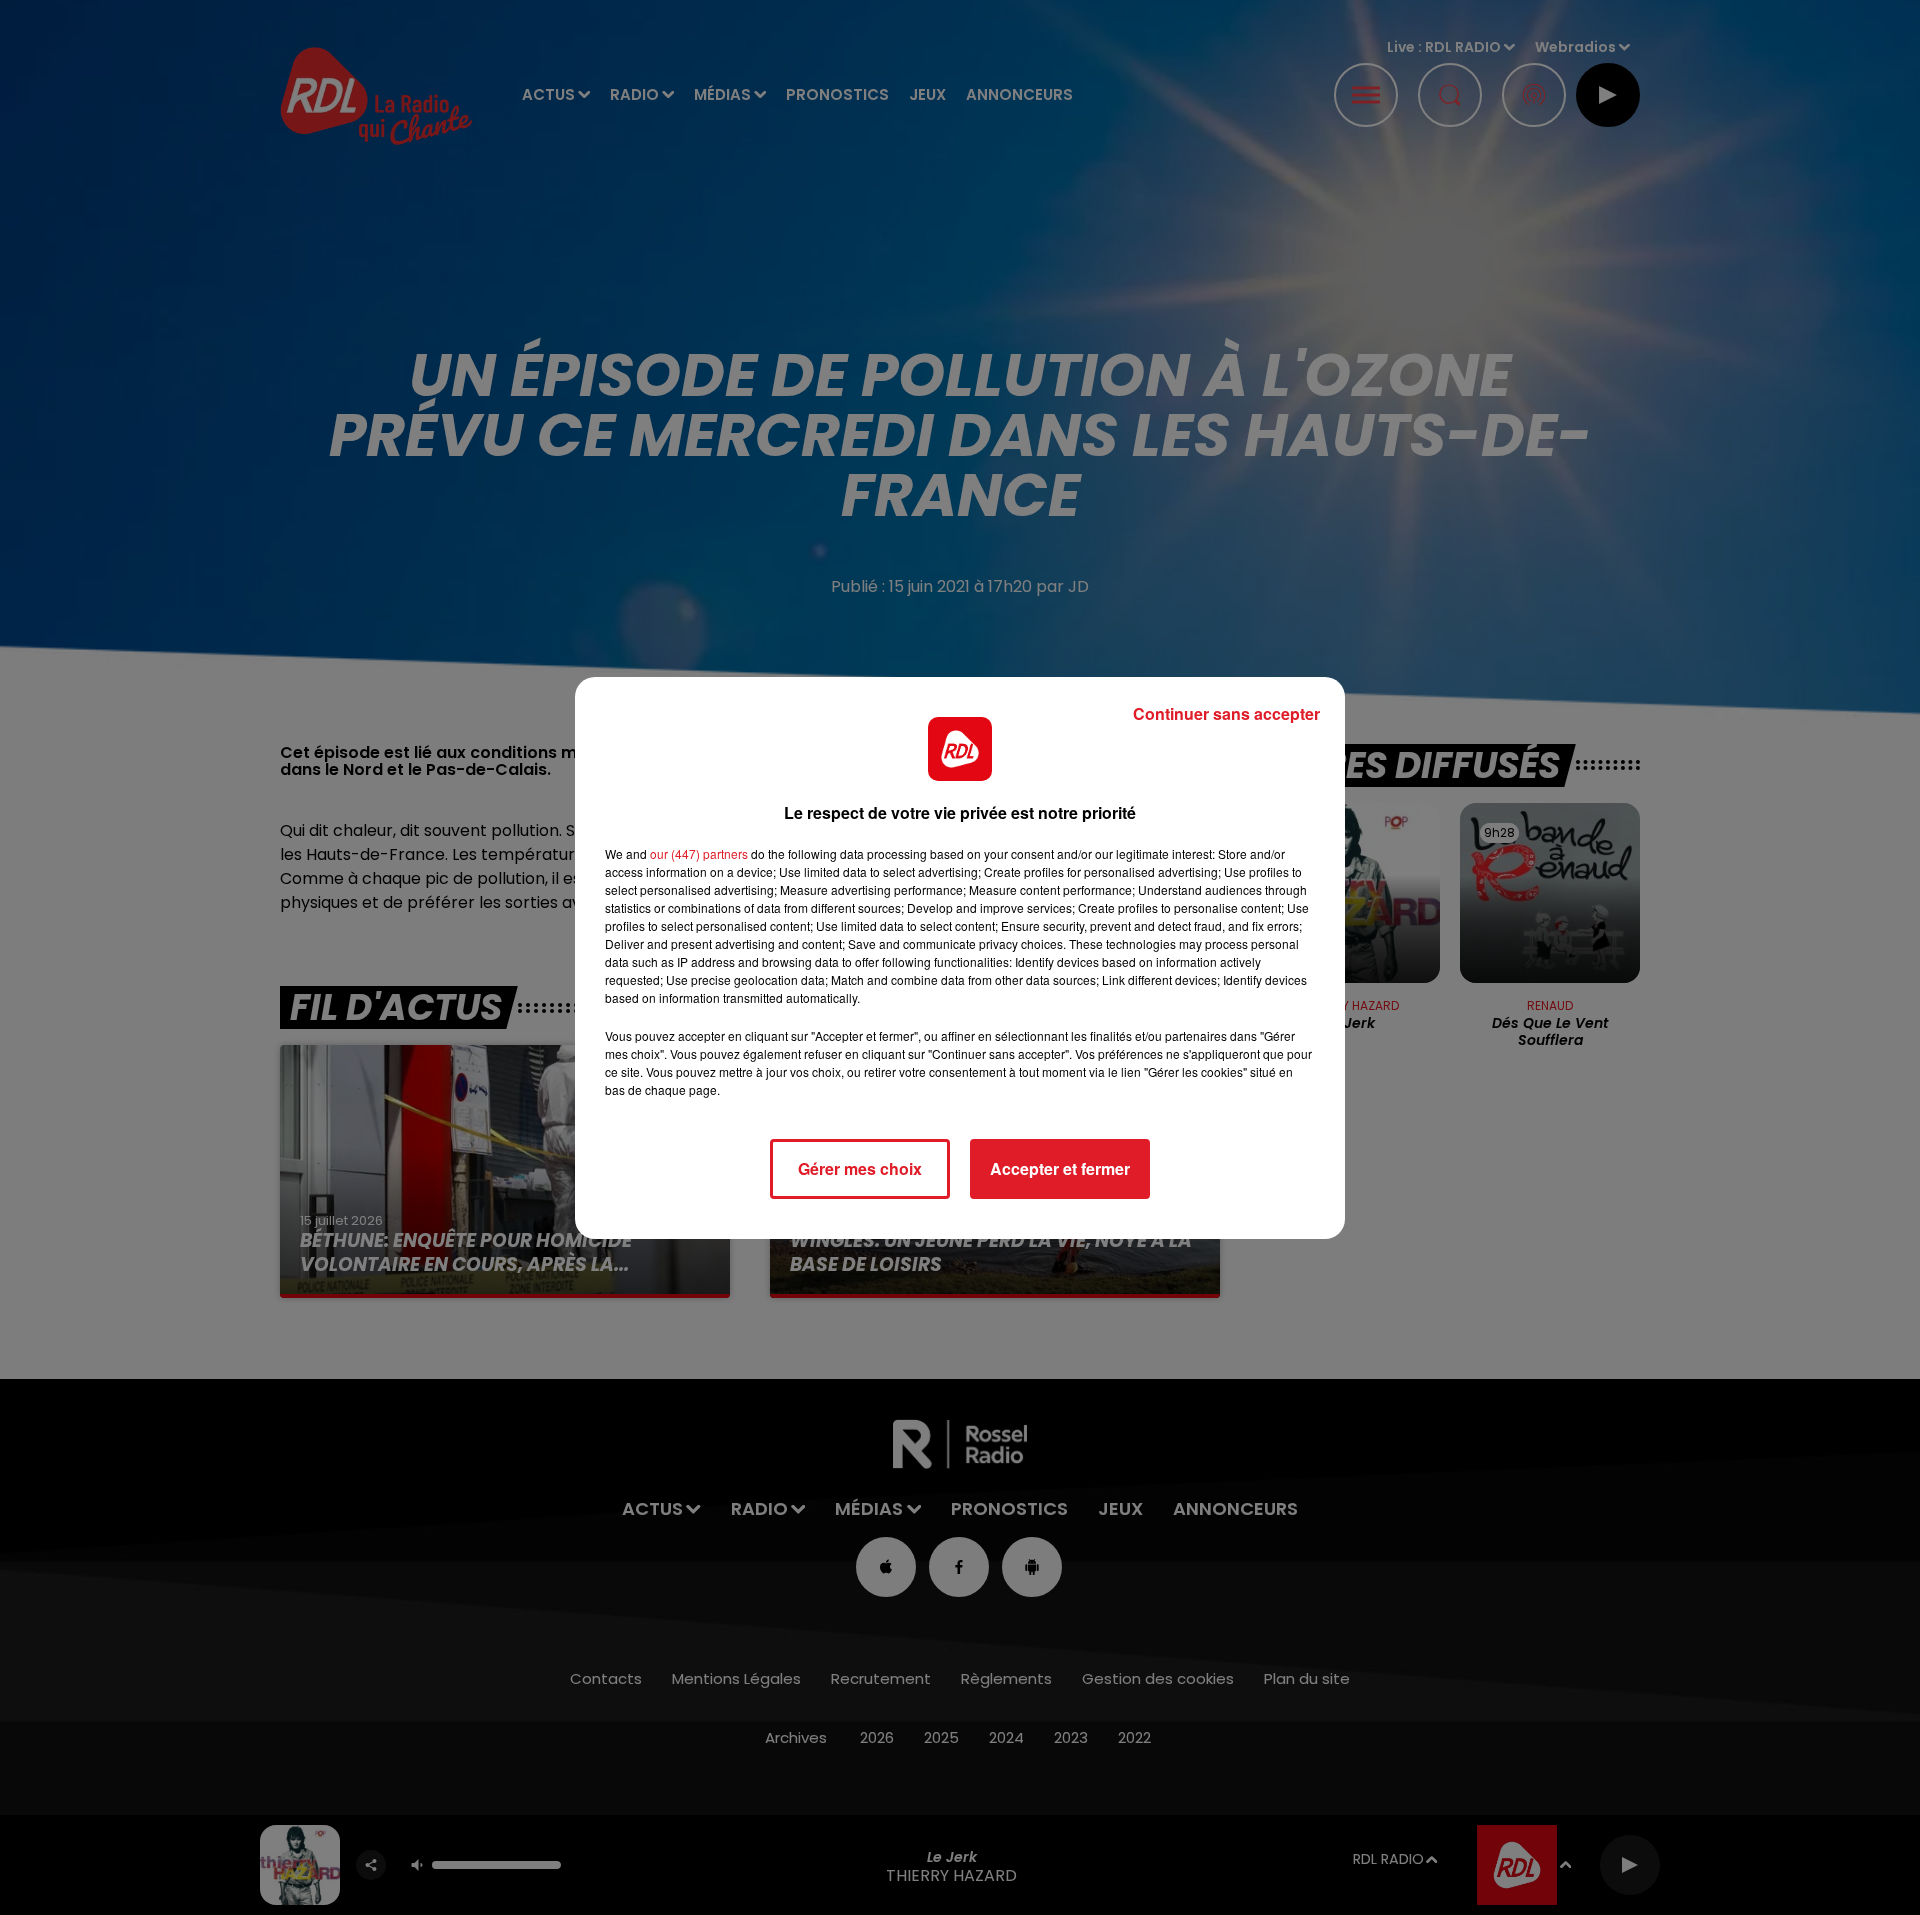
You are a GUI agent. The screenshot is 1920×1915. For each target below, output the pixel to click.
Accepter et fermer (1060, 1168)
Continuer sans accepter (1226, 713)
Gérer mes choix (860, 1168)
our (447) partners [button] (699, 853)
